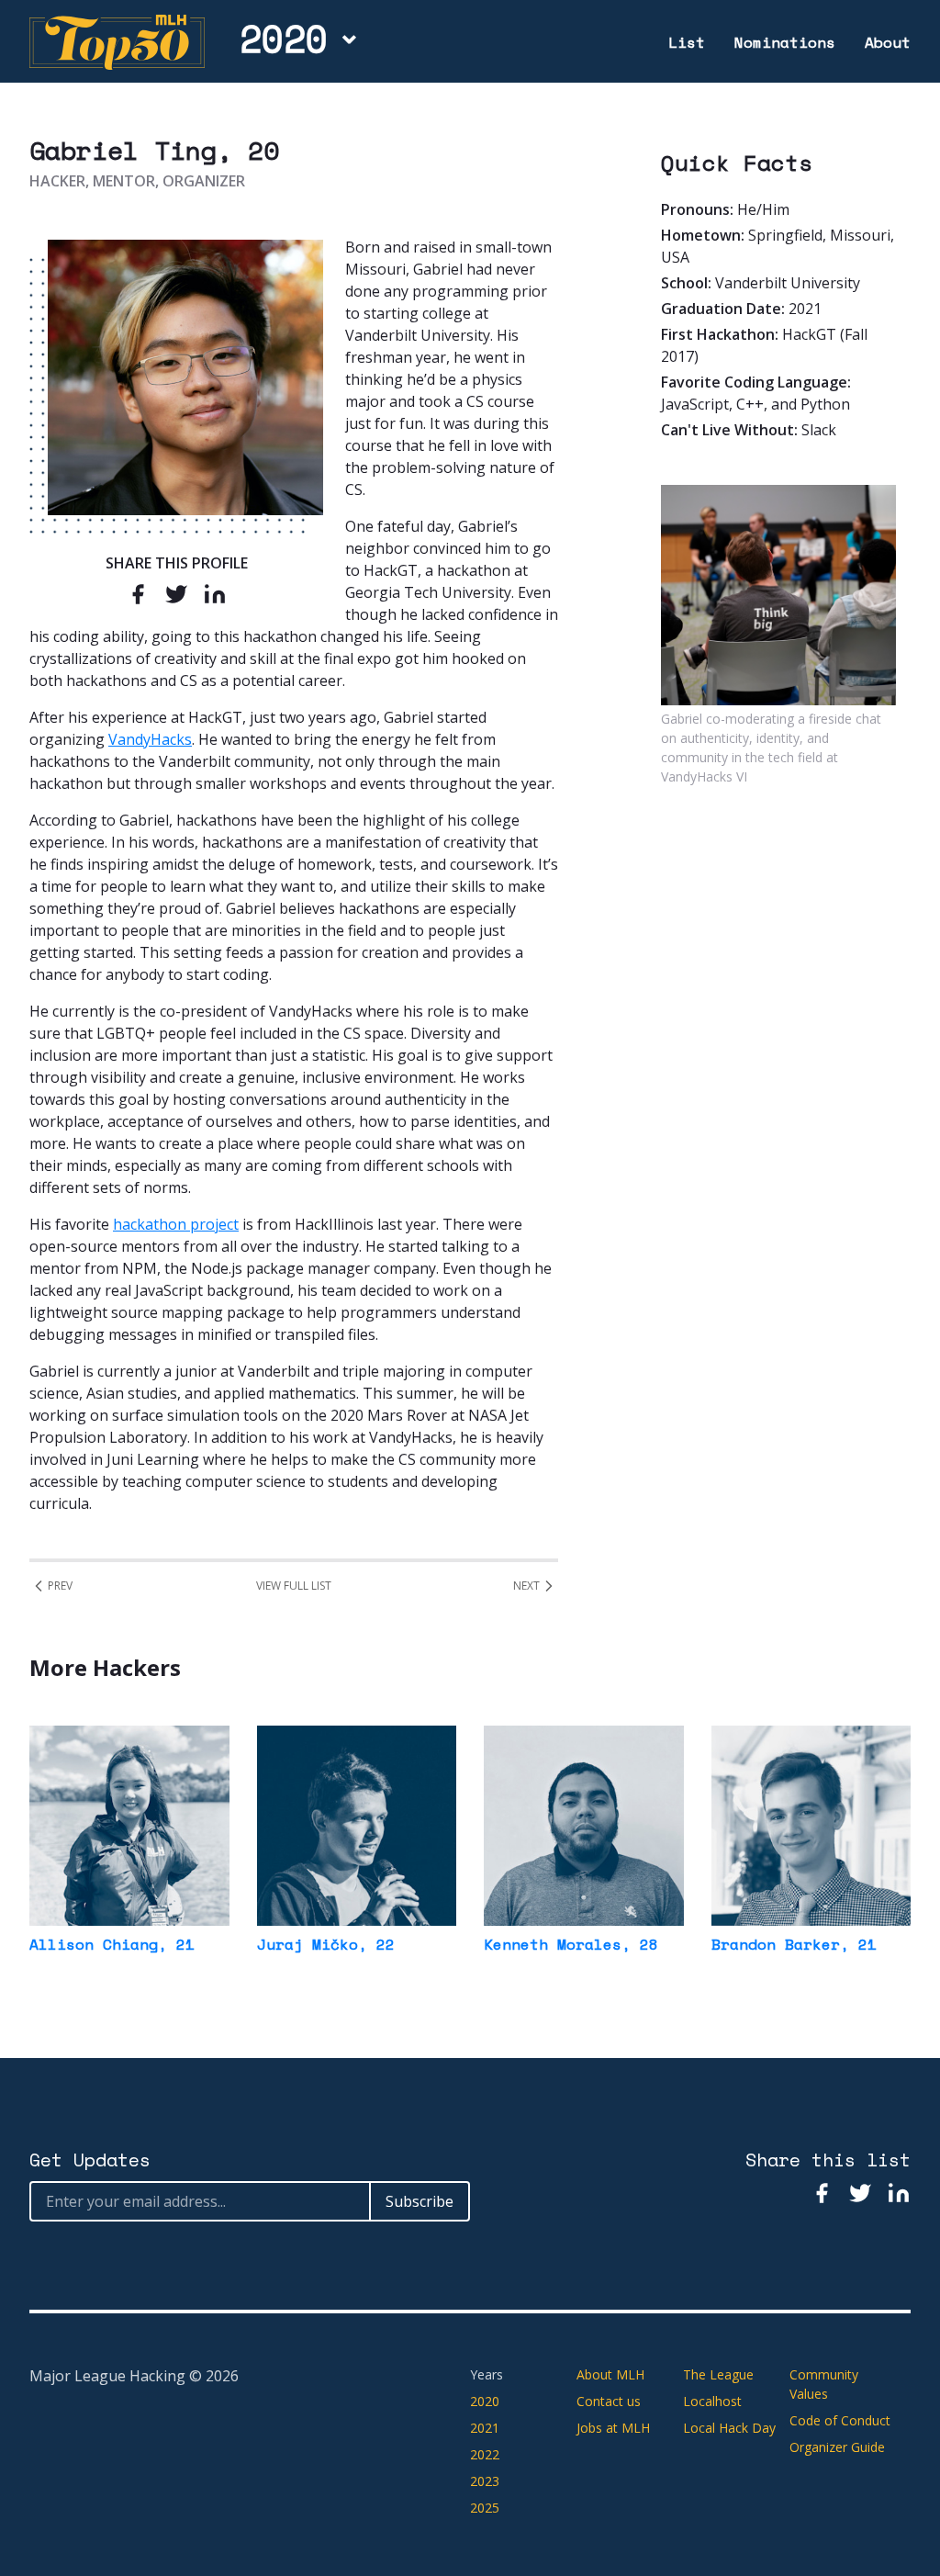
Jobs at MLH (613, 2428)
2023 (485, 2481)
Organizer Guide (837, 2447)
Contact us (609, 2401)
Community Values (824, 2384)
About (888, 42)
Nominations (785, 42)
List (687, 42)
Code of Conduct (840, 2420)
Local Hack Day (729, 2428)
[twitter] (176, 594)
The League (718, 2374)
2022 (485, 2454)
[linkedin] (215, 594)
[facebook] (138, 594)
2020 (284, 39)
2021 (485, 2428)
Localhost (712, 2401)
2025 (485, 2508)
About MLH (610, 2374)
